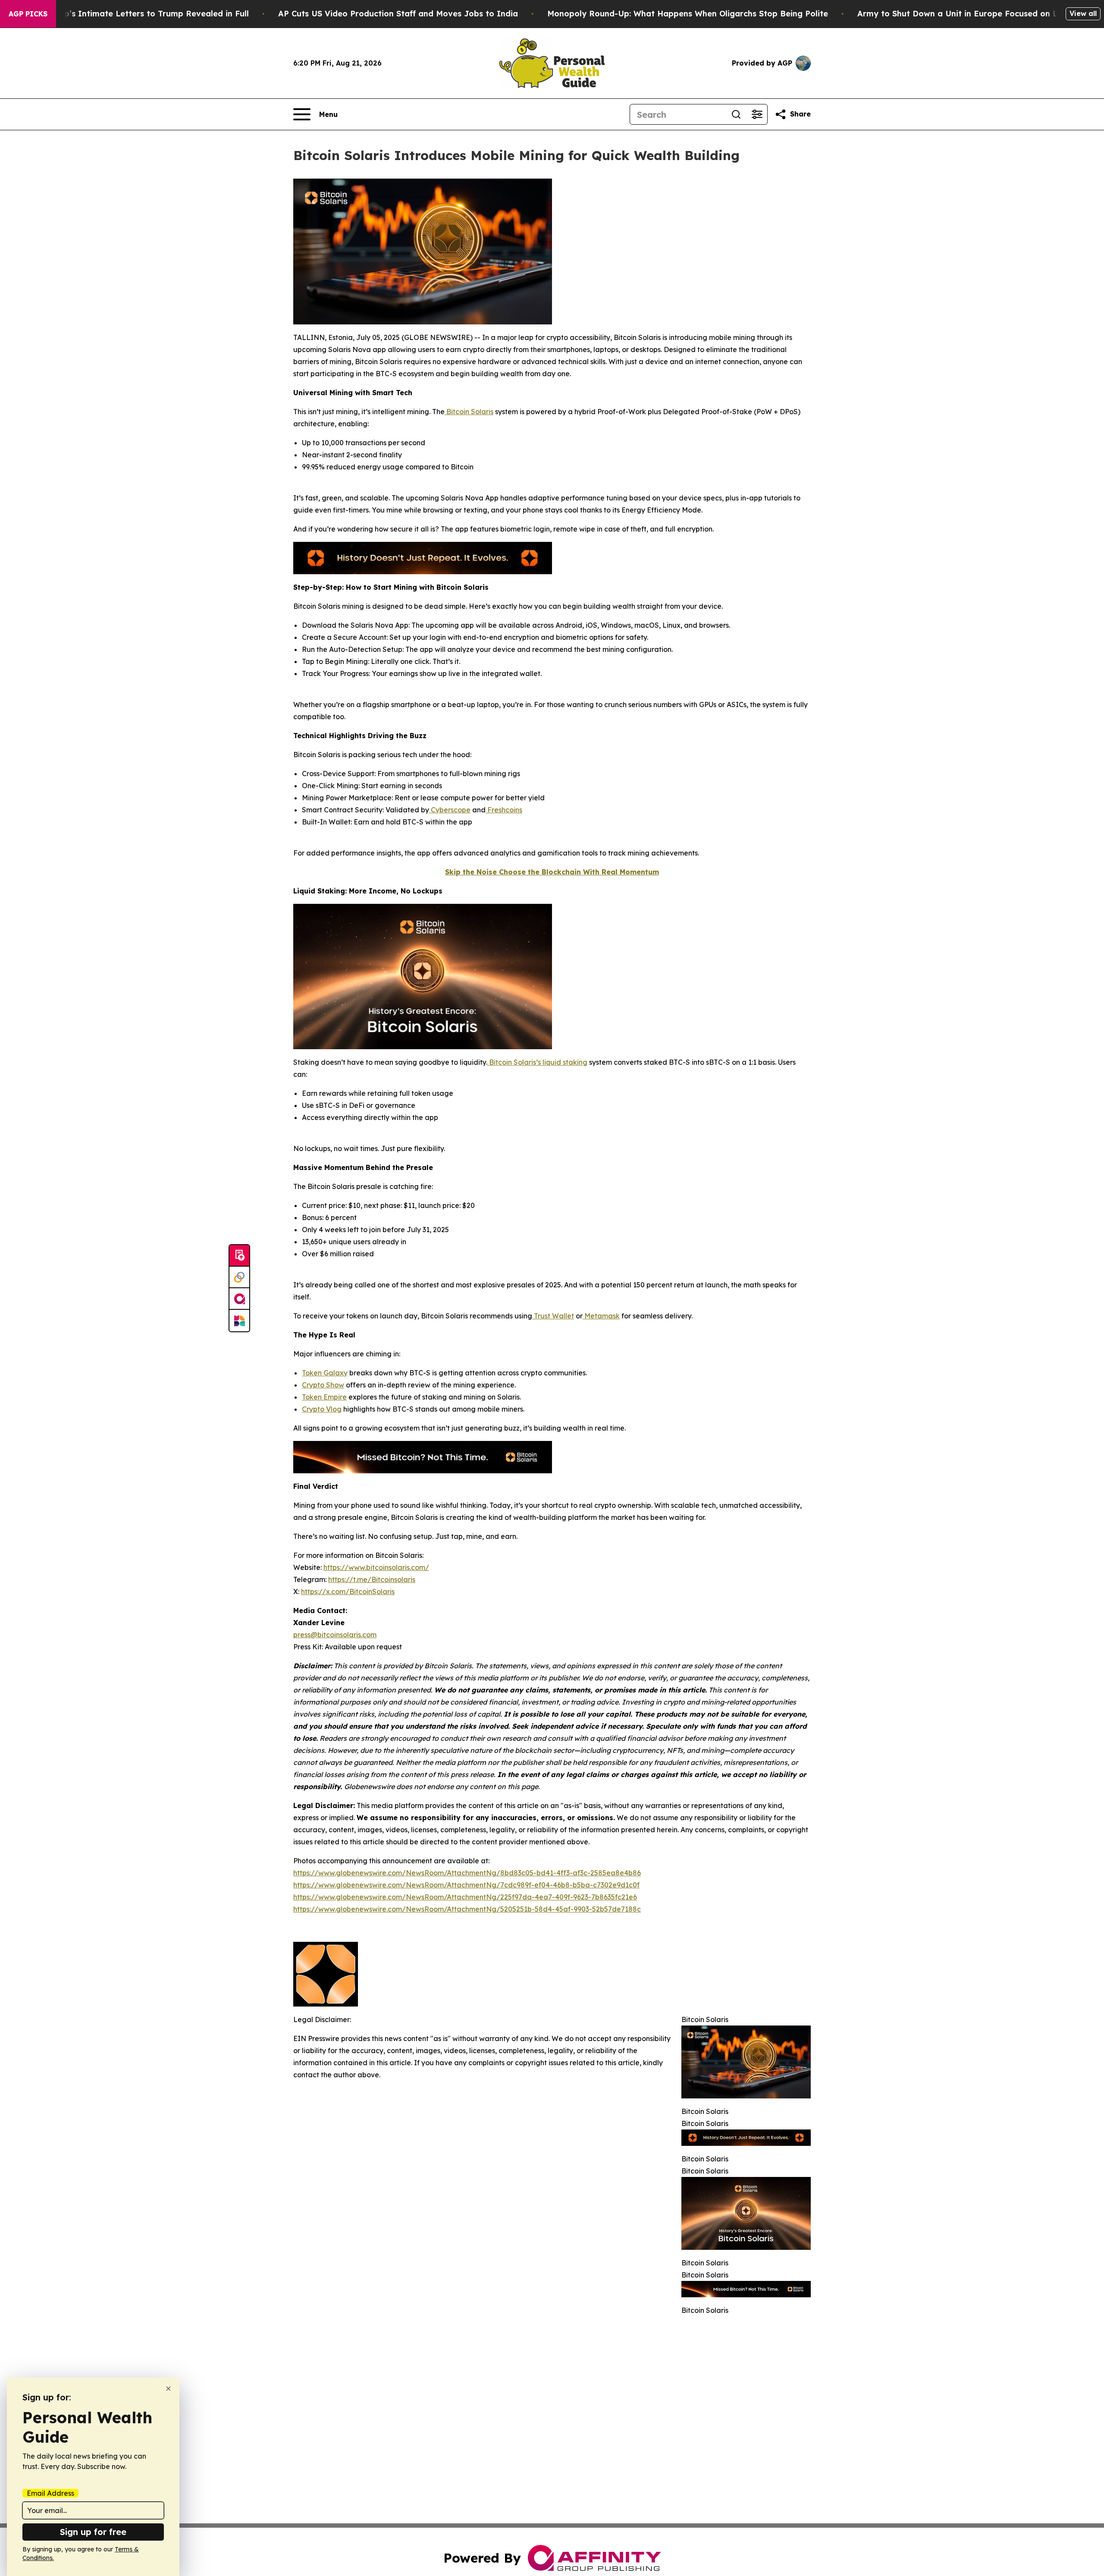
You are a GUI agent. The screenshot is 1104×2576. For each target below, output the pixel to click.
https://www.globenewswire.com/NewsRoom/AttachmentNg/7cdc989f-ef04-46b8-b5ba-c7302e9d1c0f (466, 1885)
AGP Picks (28, 14)
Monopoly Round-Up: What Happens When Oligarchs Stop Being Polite (688, 14)
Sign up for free (93, 2532)
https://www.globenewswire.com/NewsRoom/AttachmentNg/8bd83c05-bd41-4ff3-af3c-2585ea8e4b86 (467, 1873)
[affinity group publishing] (239, 1299)
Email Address (50, 2493)
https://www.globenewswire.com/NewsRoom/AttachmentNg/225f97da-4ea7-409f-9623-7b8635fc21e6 (465, 1897)
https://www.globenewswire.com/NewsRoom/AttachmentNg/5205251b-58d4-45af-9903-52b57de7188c (467, 1909)
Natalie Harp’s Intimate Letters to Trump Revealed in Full (133, 14)
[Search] (736, 114)
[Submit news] (239, 1256)
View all (1083, 13)
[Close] (168, 2389)
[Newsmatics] (239, 1321)
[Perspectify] (239, 1277)
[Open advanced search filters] (757, 114)
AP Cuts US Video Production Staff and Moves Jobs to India (398, 14)
